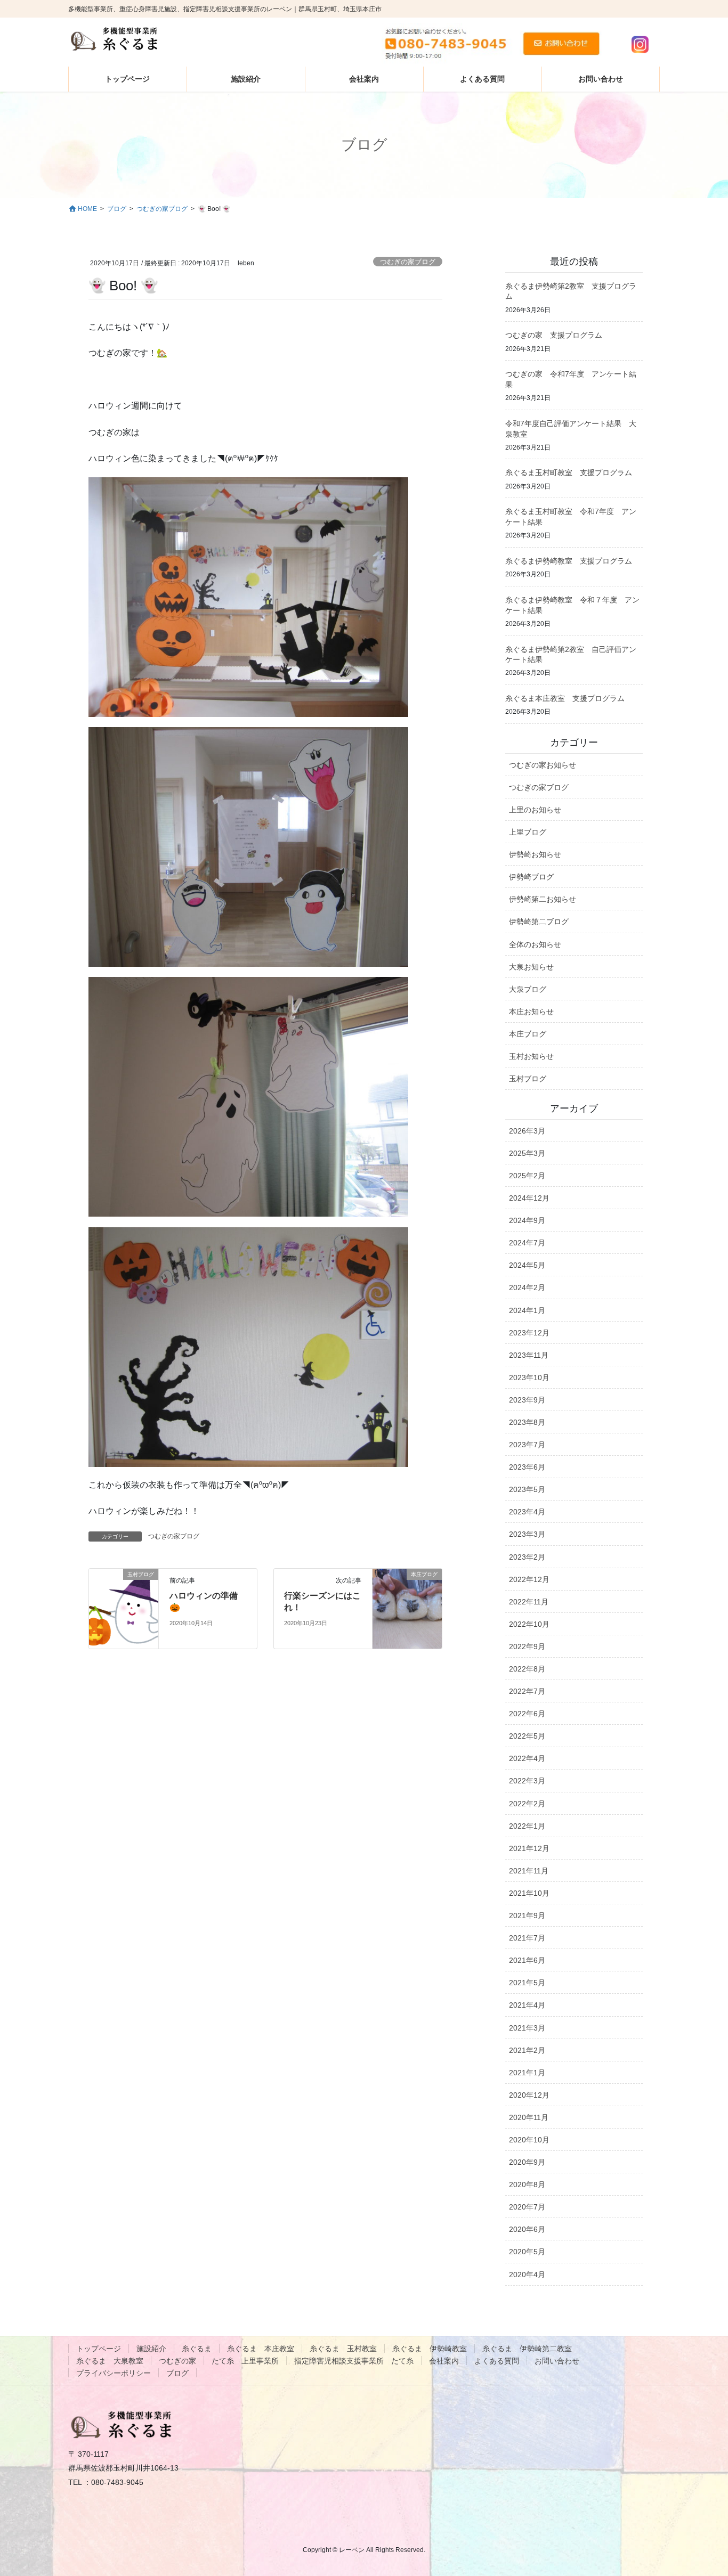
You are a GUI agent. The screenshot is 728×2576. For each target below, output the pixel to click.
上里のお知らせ (535, 810)
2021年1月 (527, 2073)
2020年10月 (529, 2140)
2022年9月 (527, 1646)
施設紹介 (151, 2349)
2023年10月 (529, 1377)
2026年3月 (527, 1131)
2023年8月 (527, 1422)
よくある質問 (497, 2361)
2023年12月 (529, 1333)
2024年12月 (529, 1198)
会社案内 (444, 2361)
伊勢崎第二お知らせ (543, 899)
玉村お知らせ (531, 1056)
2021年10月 (529, 1893)
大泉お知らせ (531, 967)
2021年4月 (527, 2005)
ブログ (177, 2373)
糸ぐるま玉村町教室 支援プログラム (569, 472)
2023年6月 (527, 1467)
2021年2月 (527, 2050)
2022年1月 (527, 1826)
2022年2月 (527, 1804)
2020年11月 (529, 2117)
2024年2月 (527, 1287)
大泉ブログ (528, 989)
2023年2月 (527, 1557)
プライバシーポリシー (114, 2373)
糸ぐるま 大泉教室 (110, 2361)
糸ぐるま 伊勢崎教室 (430, 2349)
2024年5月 (527, 1265)
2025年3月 (527, 1153)
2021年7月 (527, 1938)
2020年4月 (527, 2275)
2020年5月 (527, 2252)
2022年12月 (529, 1579)
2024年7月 (527, 1243)
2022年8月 (527, 1669)
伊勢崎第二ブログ (539, 922)
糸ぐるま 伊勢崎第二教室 (527, 2349)
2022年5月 (527, 1736)
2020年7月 (527, 2207)
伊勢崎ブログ (531, 877)
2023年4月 (527, 1512)
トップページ (99, 2349)
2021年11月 (529, 1871)
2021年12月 (529, 1848)
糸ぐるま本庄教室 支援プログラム (565, 698)
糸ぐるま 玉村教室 (343, 2349)
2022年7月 (527, 1691)
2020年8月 (527, 2184)
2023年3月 (527, 1534)
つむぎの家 (177, 2361)
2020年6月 (527, 2229)
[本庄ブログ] (407, 1608)
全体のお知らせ (535, 944)
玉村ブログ (528, 1079)
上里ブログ (528, 832)
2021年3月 (527, 2028)
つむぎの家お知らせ (543, 765)
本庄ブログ (528, 1034)
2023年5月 (527, 1489)
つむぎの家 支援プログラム (554, 335)
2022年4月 (527, 1758)
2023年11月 (529, 1355)
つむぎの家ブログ (408, 262)
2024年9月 (527, 1220)
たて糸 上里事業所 (245, 2361)
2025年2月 (527, 1176)
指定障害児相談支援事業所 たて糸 (354, 2361)
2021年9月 (527, 1915)
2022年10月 (529, 1624)
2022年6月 (527, 1714)
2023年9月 (527, 1400)
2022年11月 (529, 1602)
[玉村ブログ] (124, 1608)
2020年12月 (529, 2095)
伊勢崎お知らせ (535, 854)
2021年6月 (527, 1960)
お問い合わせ (557, 2361)
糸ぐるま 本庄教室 (261, 2349)
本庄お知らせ (531, 1012)
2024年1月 (527, 1310)
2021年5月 (527, 1983)
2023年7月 (527, 1445)
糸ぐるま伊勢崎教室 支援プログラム (569, 561)
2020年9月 (527, 2162)
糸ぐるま (197, 2349)
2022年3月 (527, 1781)
